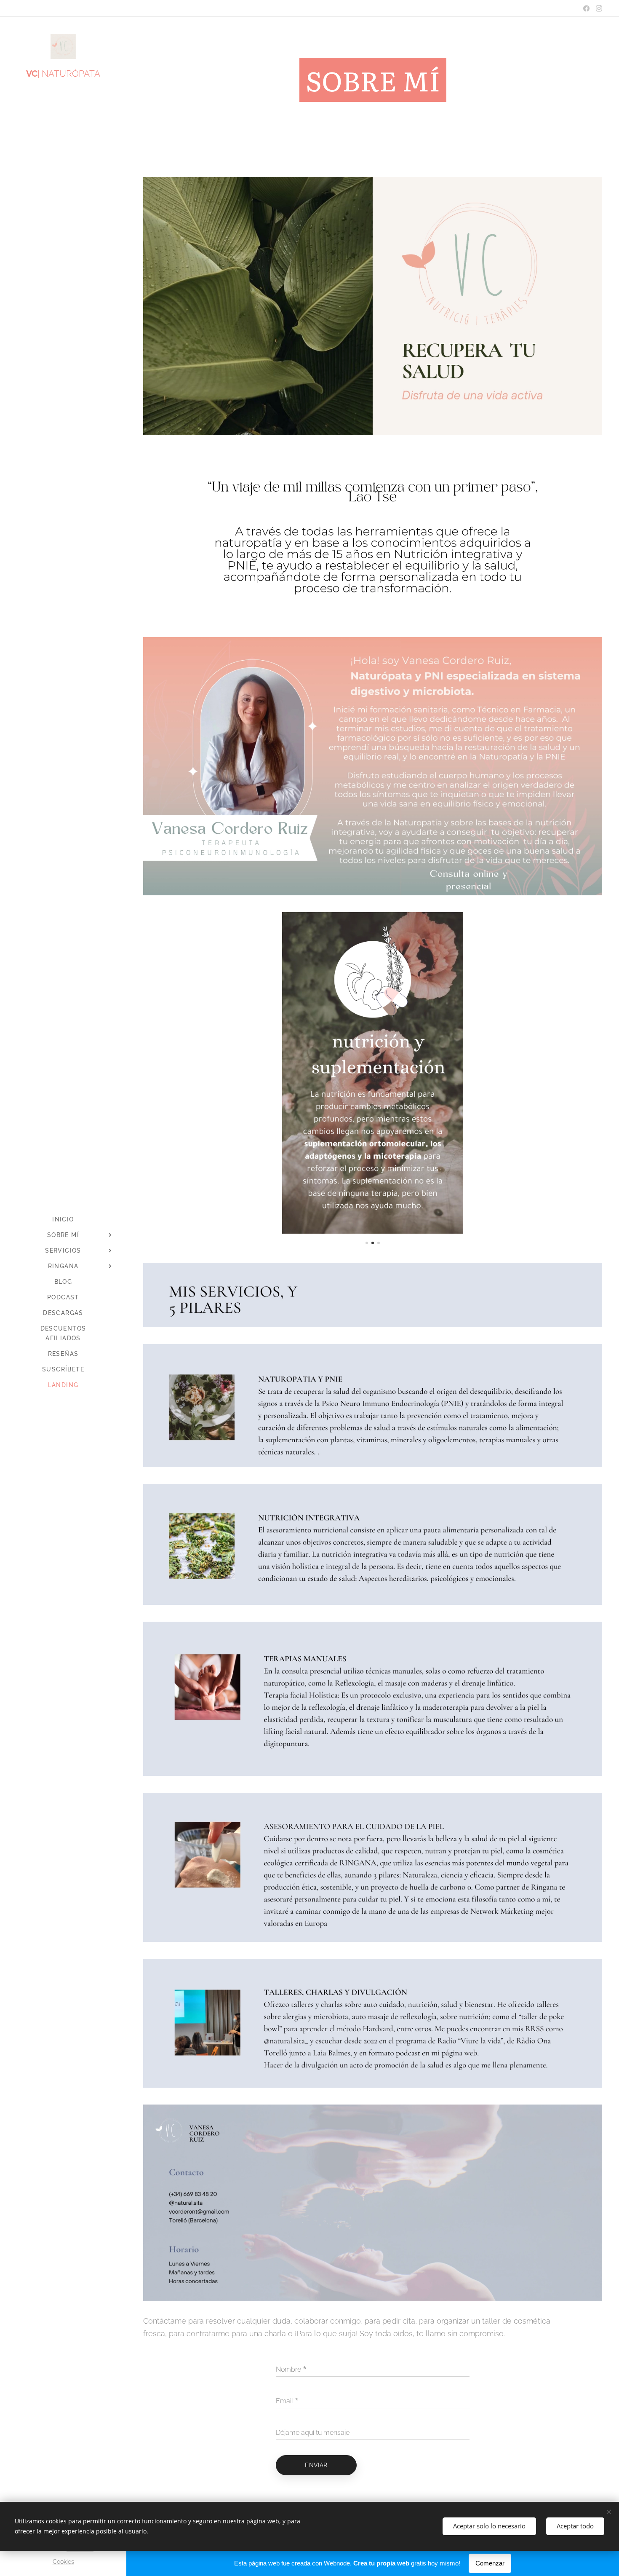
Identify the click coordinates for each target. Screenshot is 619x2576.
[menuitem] (63, 1220)
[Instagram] (599, 8)
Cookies (63, 2562)
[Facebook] (586, 8)
